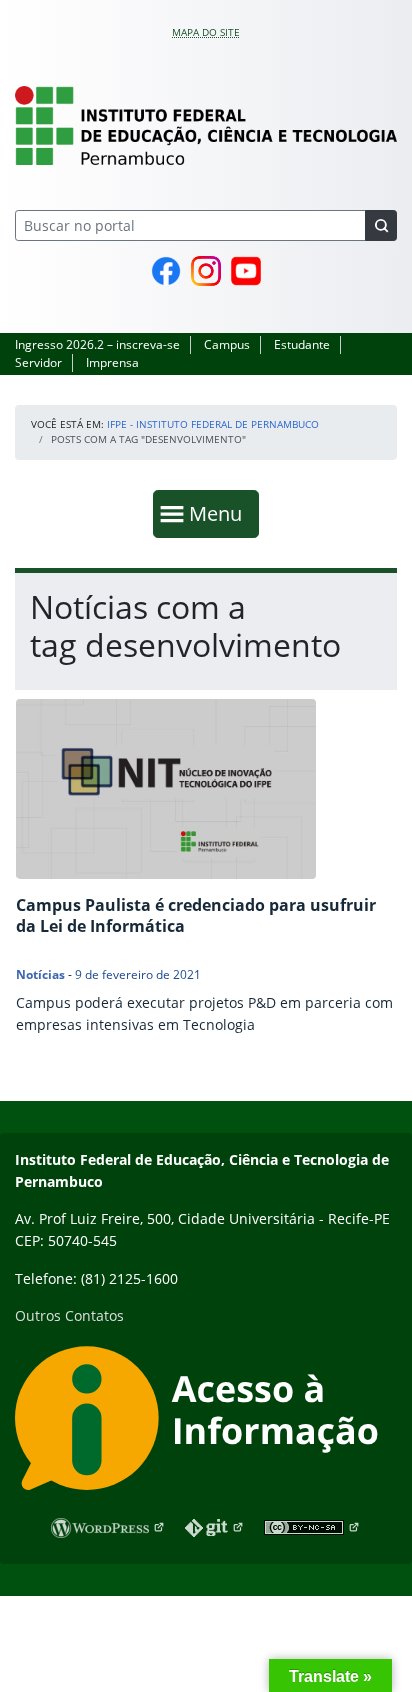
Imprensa (112, 362)
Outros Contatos (69, 1315)
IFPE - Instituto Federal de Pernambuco (213, 424)
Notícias (40, 974)
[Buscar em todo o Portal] (381, 225)
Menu (220, 513)
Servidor (38, 362)
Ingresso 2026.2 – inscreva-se (97, 344)
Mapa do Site (206, 32)
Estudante (302, 344)
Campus (227, 344)
